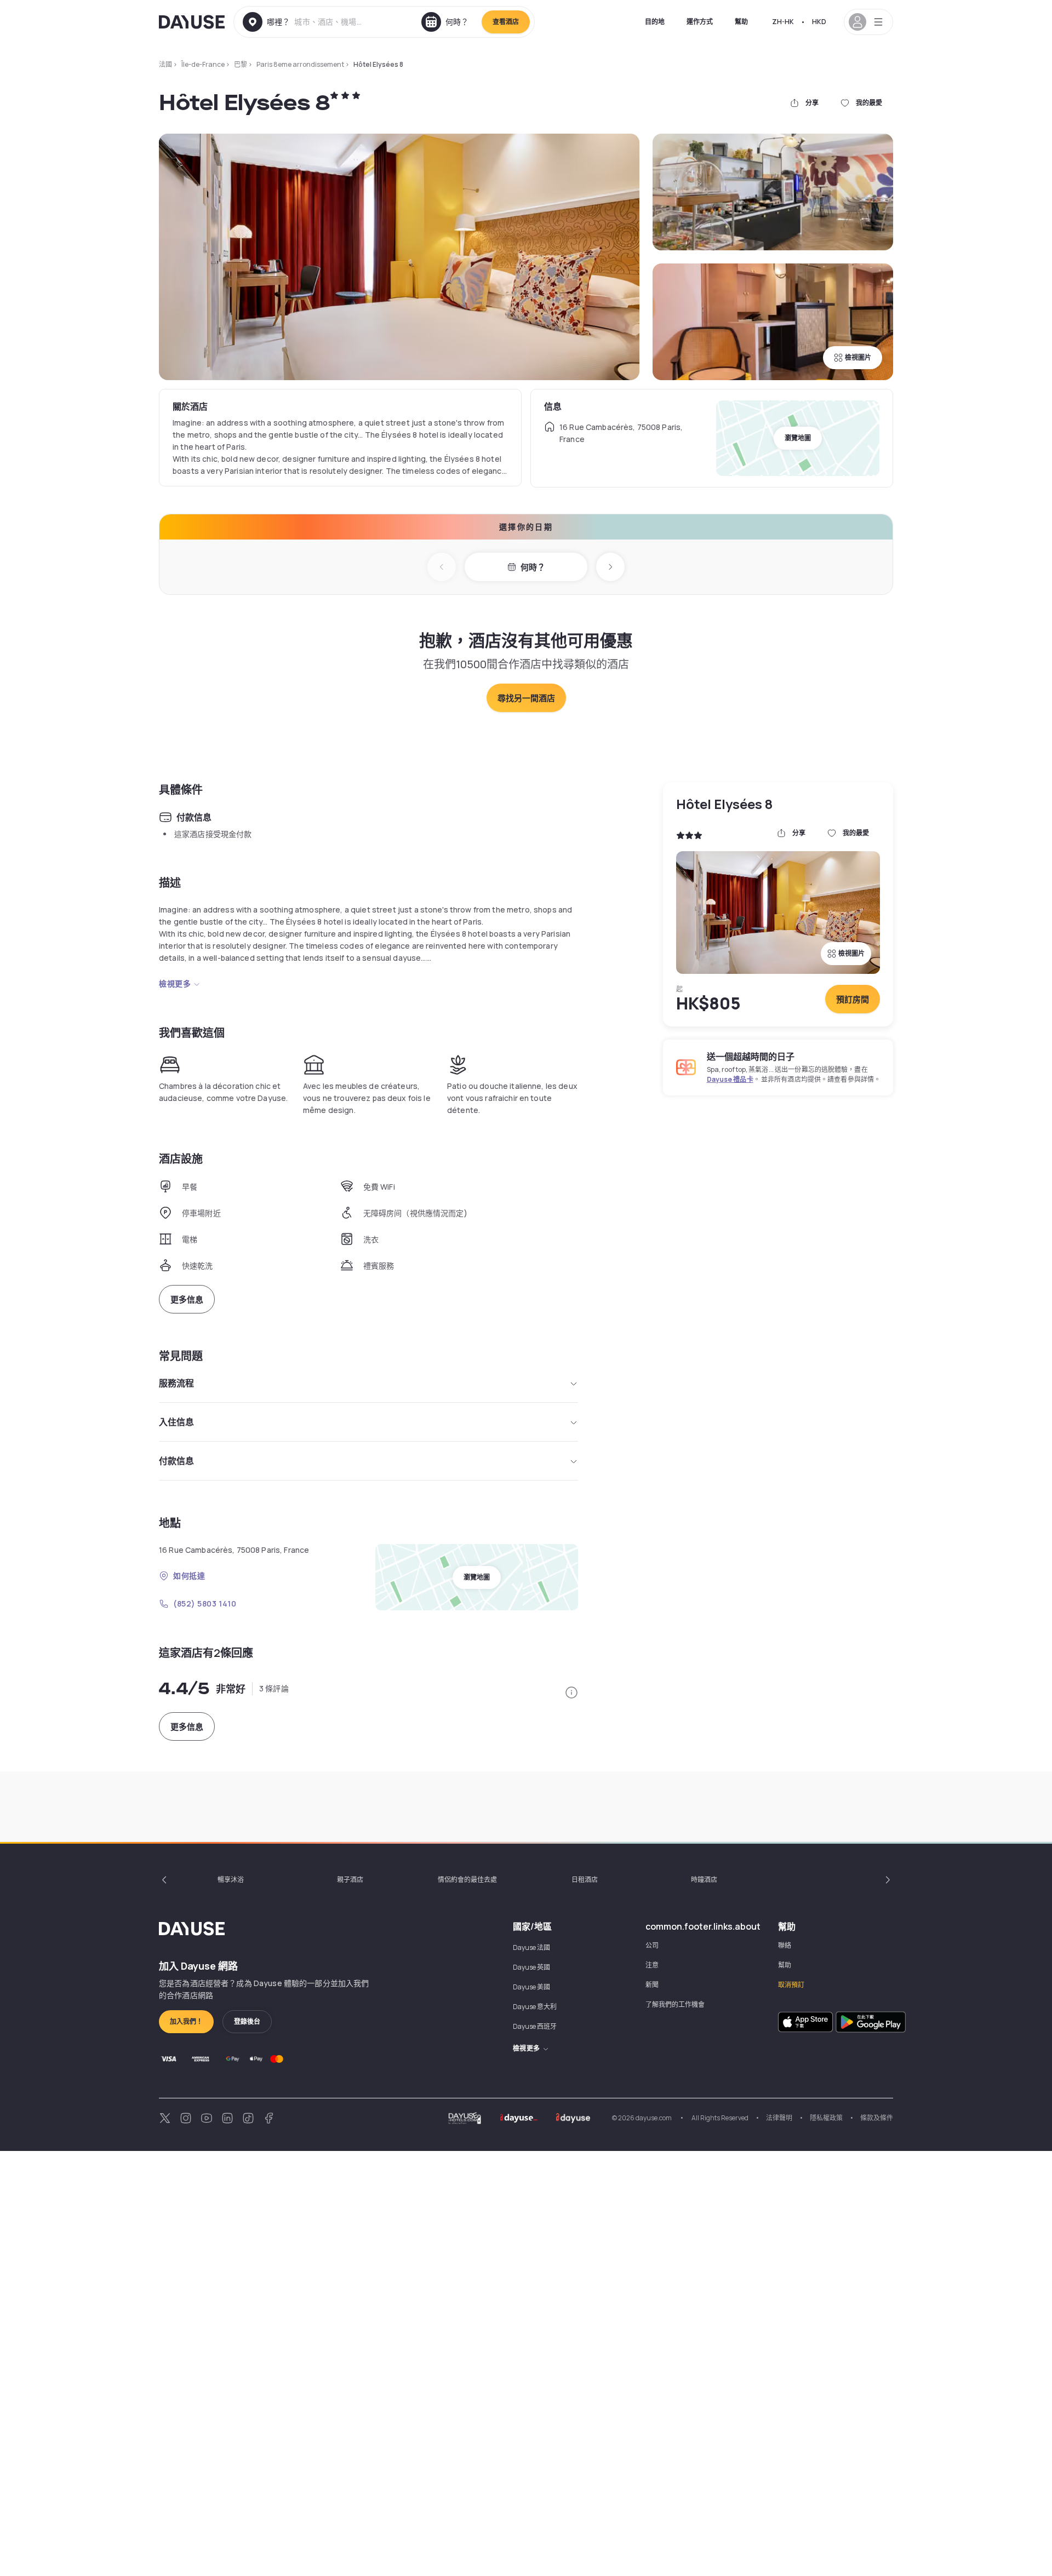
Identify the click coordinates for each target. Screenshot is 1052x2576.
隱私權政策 (826, 2118)
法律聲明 (779, 2118)
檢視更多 (175, 983)
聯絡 (785, 1945)
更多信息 (187, 1300)
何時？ (533, 567)
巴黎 (241, 64)
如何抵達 (189, 1576)
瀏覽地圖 (798, 438)
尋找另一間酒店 (526, 698)
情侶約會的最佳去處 (467, 1880)
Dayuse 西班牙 (535, 2026)
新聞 (652, 1985)
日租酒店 (585, 1880)
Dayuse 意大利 (535, 2007)
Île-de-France (203, 64)
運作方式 (700, 22)
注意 (652, 1965)
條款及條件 (877, 2118)
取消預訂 (791, 1985)
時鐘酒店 (704, 1880)
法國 (165, 64)
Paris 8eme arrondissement (300, 64)
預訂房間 (853, 999)
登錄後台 (247, 2021)
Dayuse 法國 (531, 1947)
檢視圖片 (858, 357)
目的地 (655, 22)
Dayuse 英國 (531, 1967)
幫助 (741, 22)
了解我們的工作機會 (675, 2004)
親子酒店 (350, 1880)
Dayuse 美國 (531, 1987)
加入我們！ (186, 2021)
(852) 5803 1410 (205, 1603)
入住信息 (176, 1422)
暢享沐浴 (231, 1880)
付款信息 (176, 1461)
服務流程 (176, 1383)
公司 (652, 1945)
